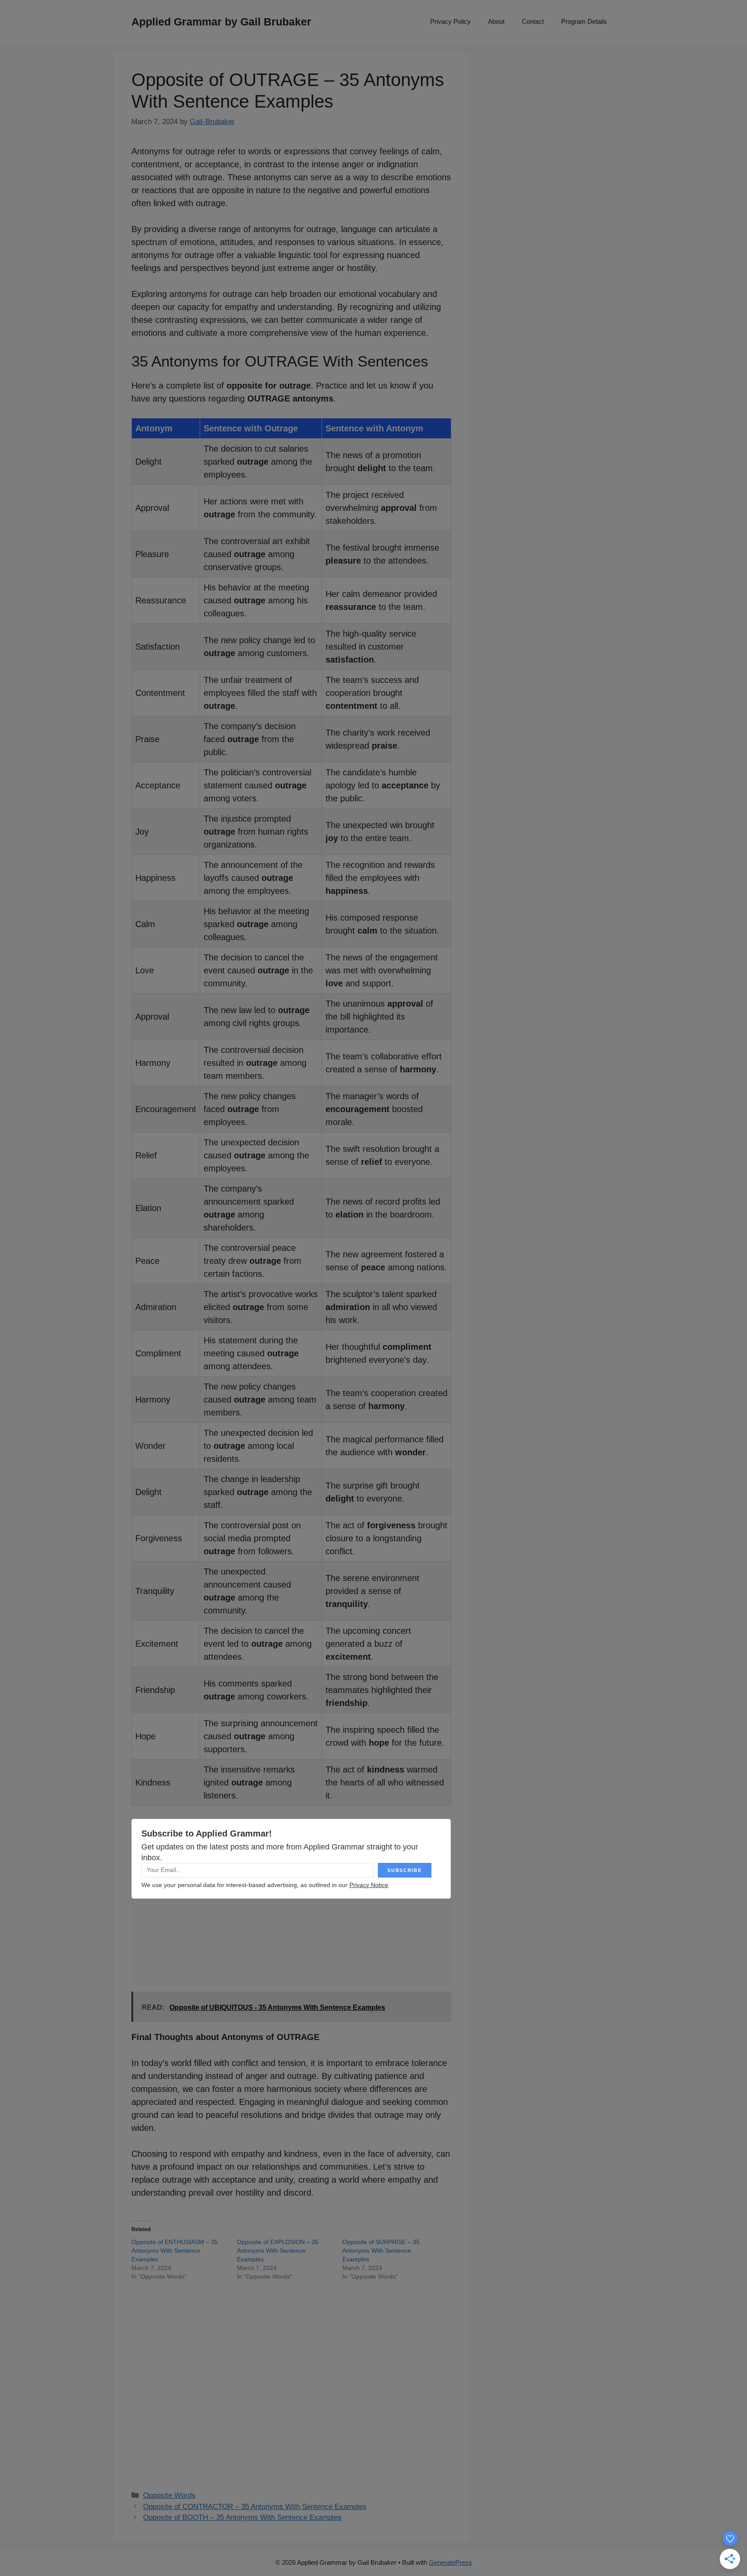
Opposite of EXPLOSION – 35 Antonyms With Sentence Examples (278, 2251)
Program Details (584, 21)
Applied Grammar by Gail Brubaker (221, 22)
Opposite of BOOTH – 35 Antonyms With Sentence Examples (242, 2517)
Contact (533, 21)
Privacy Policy (450, 21)
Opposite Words (169, 2495)
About (496, 21)
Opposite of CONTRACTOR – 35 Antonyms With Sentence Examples (255, 2507)
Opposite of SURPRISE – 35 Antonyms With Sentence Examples (381, 2251)
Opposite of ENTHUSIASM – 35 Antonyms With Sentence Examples (175, 2251)
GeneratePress (450, 2562)
